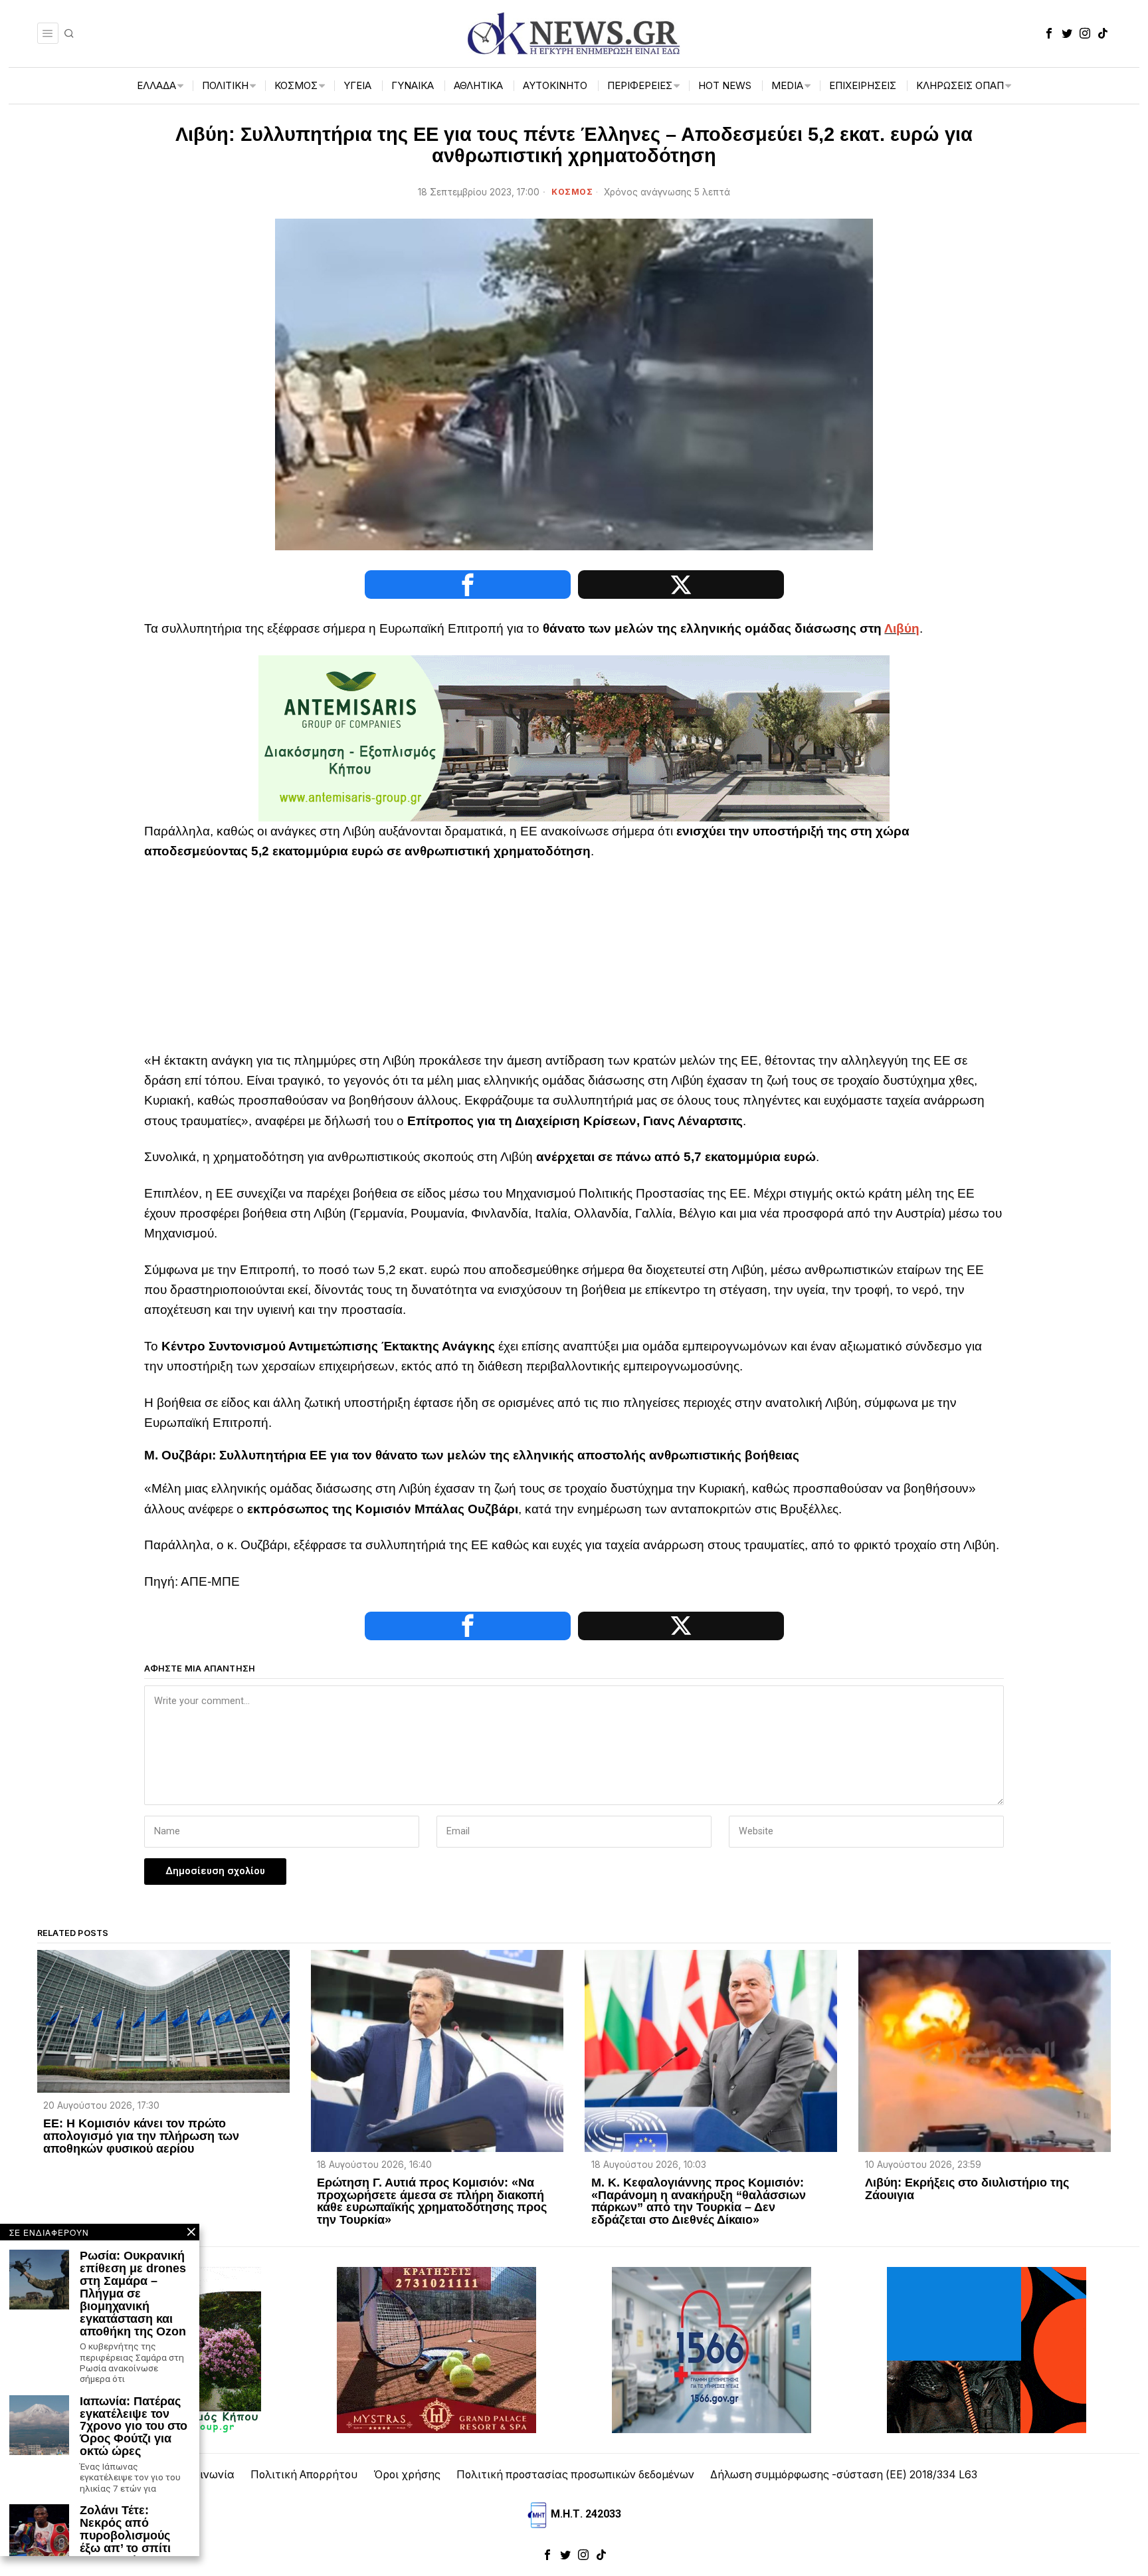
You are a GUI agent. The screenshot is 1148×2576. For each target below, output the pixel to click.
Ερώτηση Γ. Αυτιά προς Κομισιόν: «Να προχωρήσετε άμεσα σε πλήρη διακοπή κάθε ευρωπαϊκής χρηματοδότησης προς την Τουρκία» (432, 2202)
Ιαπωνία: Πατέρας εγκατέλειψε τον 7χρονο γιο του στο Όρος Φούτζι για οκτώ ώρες (134, 2426)
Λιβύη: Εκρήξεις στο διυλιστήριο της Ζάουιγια (967, 2189)
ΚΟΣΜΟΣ (572, 192)
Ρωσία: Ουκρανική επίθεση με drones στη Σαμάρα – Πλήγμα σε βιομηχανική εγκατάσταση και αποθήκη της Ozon (133, 2294)
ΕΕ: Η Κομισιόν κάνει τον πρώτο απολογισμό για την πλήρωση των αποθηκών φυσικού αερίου (141, 2136)
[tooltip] (1049, 33)
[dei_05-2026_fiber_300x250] (987, 2350)
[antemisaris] (574, 737)
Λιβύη (902, 628)
